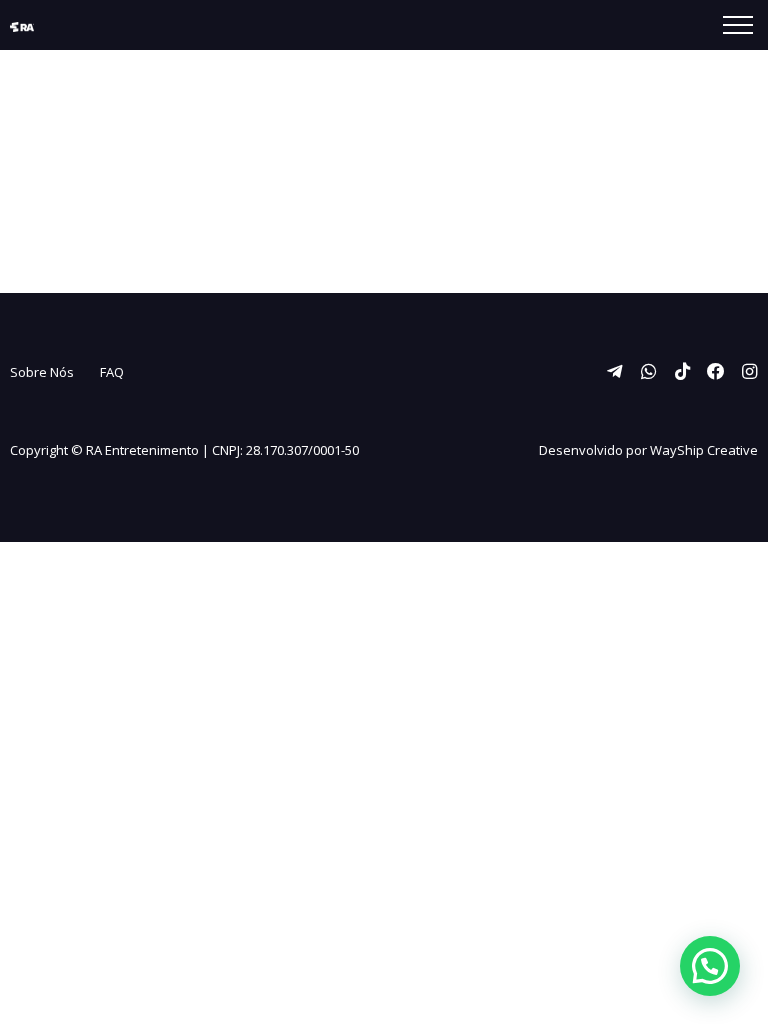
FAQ (112, 372)
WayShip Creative (704, 450)
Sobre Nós (42, 372)
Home (132, 187)
